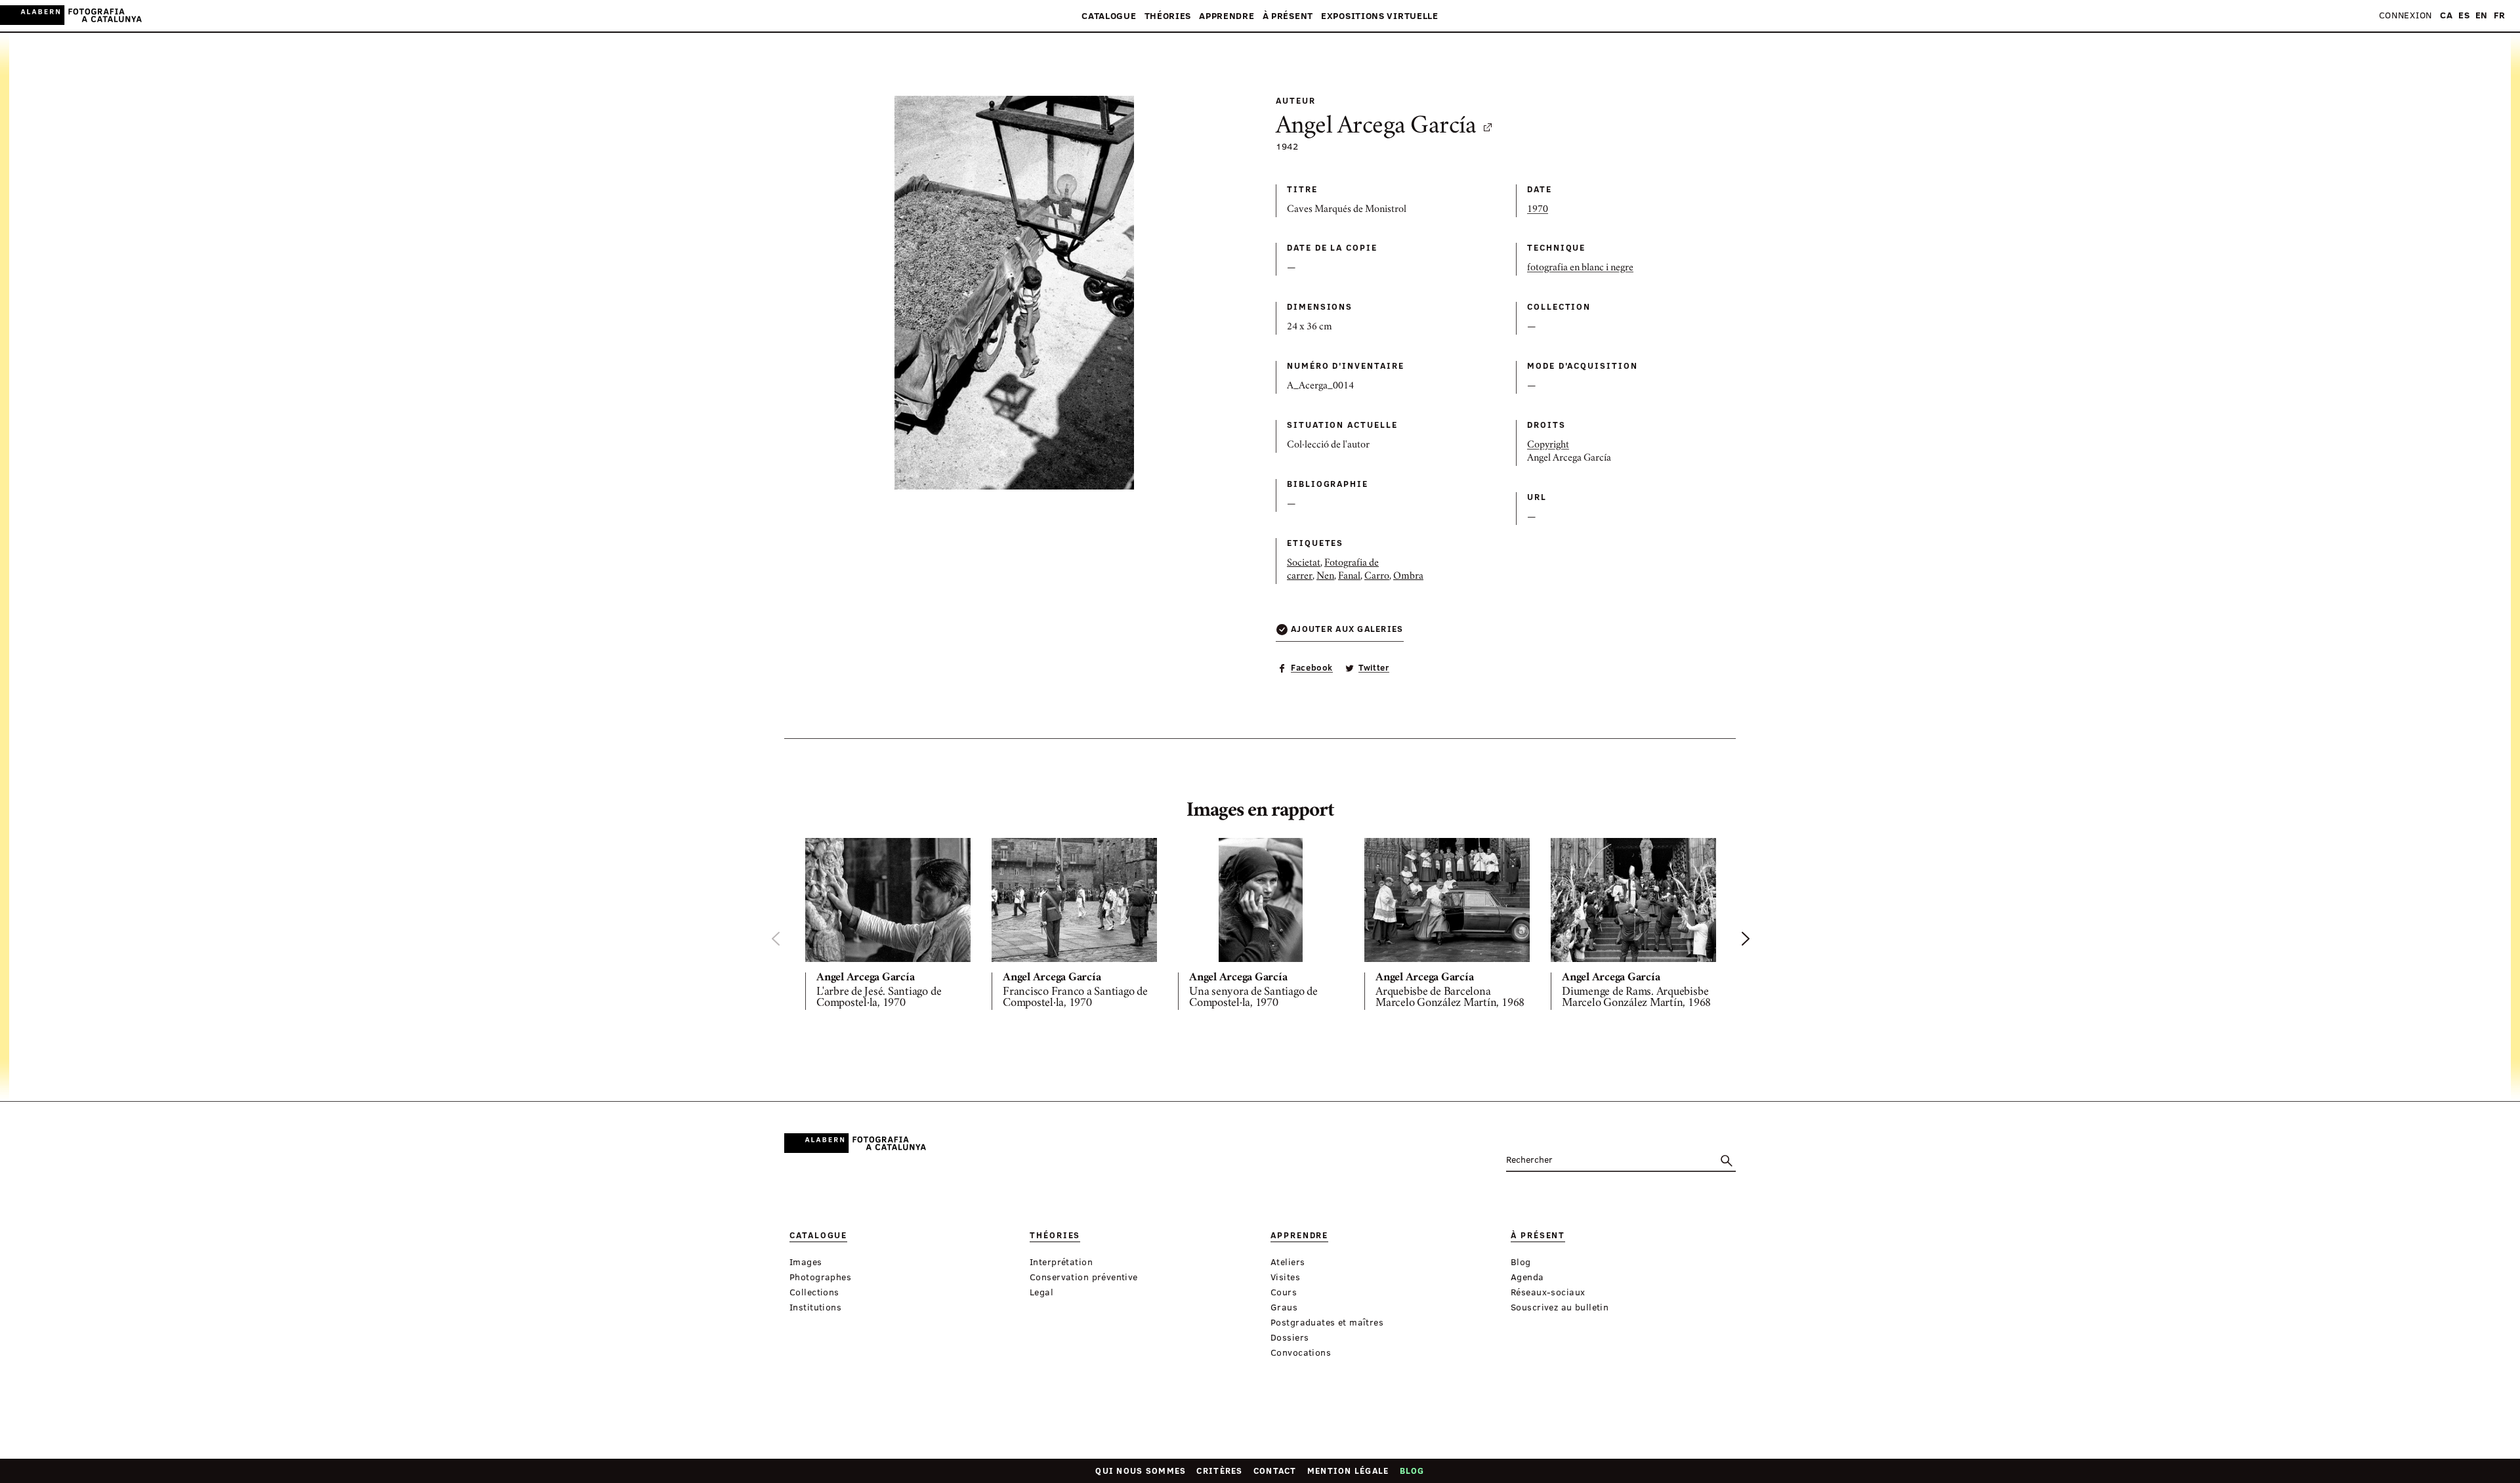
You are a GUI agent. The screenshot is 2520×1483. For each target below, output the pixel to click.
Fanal (1349, 577)
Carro (1377, 577)
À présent (1288, 16)
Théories (1168, 16)
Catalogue (1109, 16)
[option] (888, 927)
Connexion (2405, 15)
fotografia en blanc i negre (1580, 268)
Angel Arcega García (1376, 127)
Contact (1275, 1471)
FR (2500, 15)
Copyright (1548, 446)
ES (2464, 15)
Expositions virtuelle (1380, 16)
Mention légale (1348, 1471)
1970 (1538, 210)
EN (2482, 15)
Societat (1304, 564)
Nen (1325, 577)
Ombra (1408, 577)
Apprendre (1227, 16)
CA (2446, 15)
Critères (1219, 1471)
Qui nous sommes (1141, 1471)
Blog (1412, 1471)
